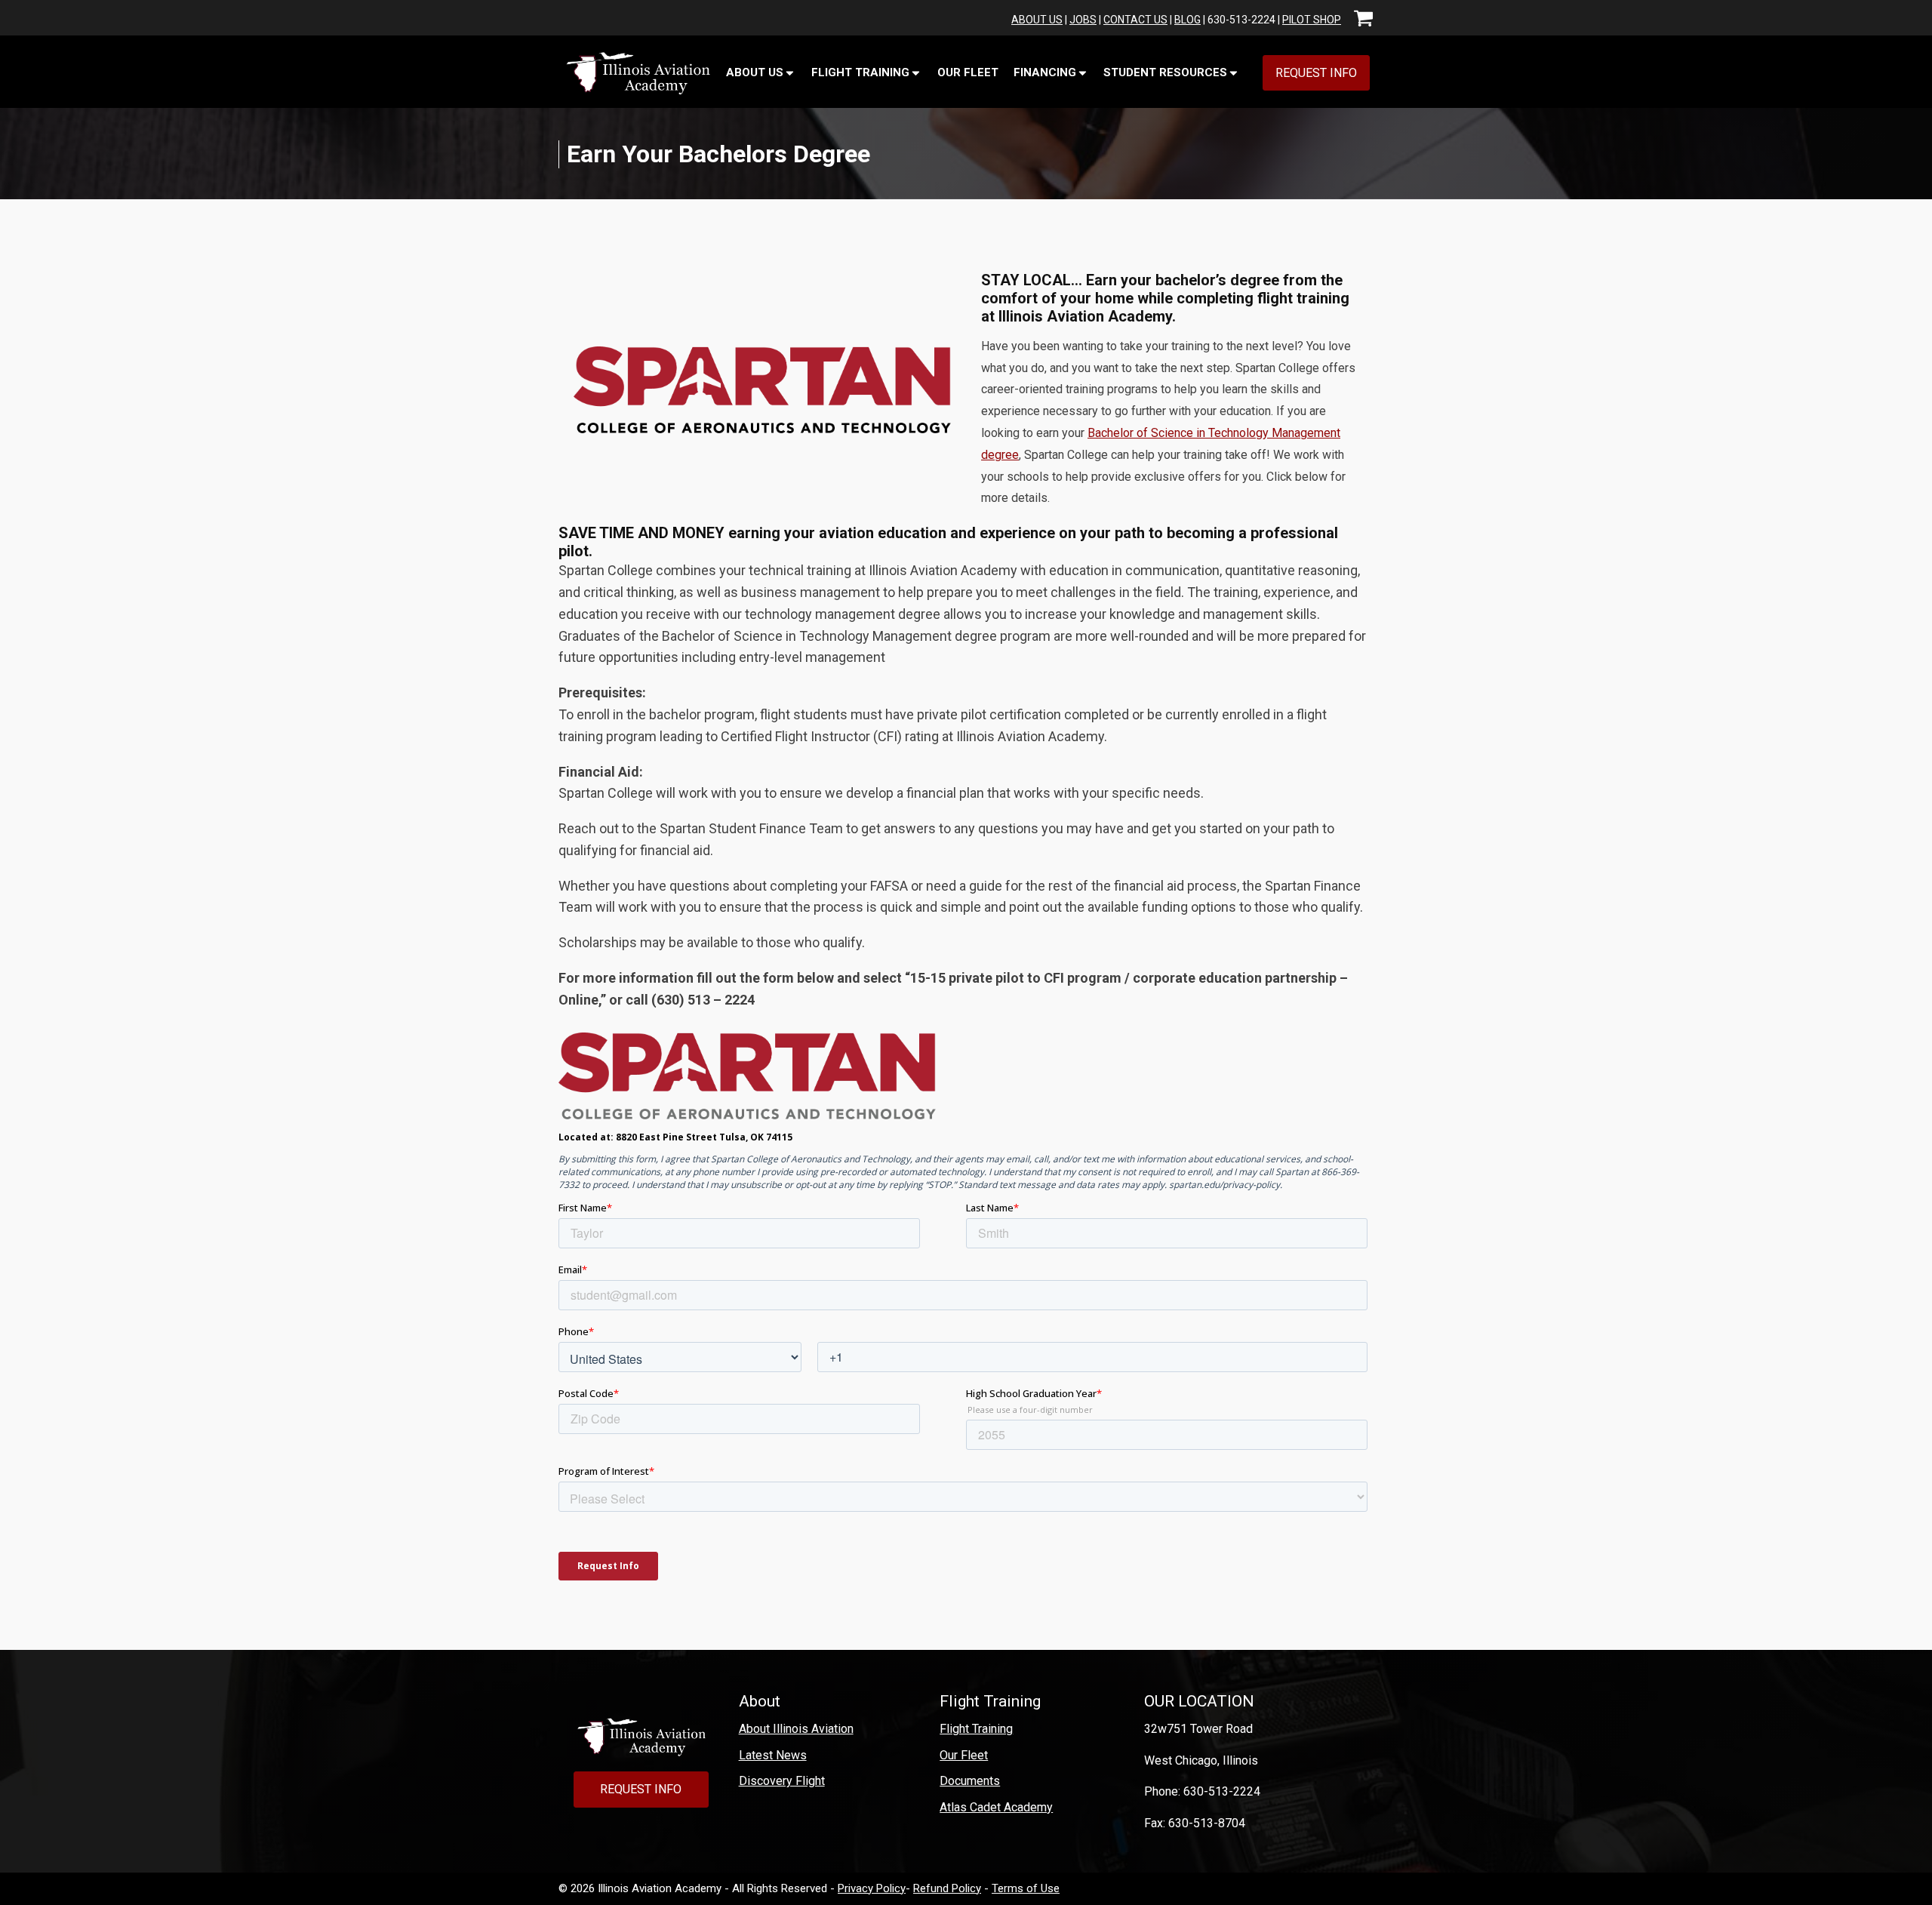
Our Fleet (968, 72)
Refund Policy (947, 1888)
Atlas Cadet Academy (996, 1807)
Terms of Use (1026, 1888)
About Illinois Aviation (796, 1729)
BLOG (1188, 20)
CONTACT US (1135, 20)
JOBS (1083, 20)
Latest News (773, 1755)
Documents (970, 1781)
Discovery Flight (782, 1781)
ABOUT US (1037, 20)
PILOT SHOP (1312, 20)
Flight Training (976, 1729)
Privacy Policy (872, 1888)
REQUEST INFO (1316, 73)
